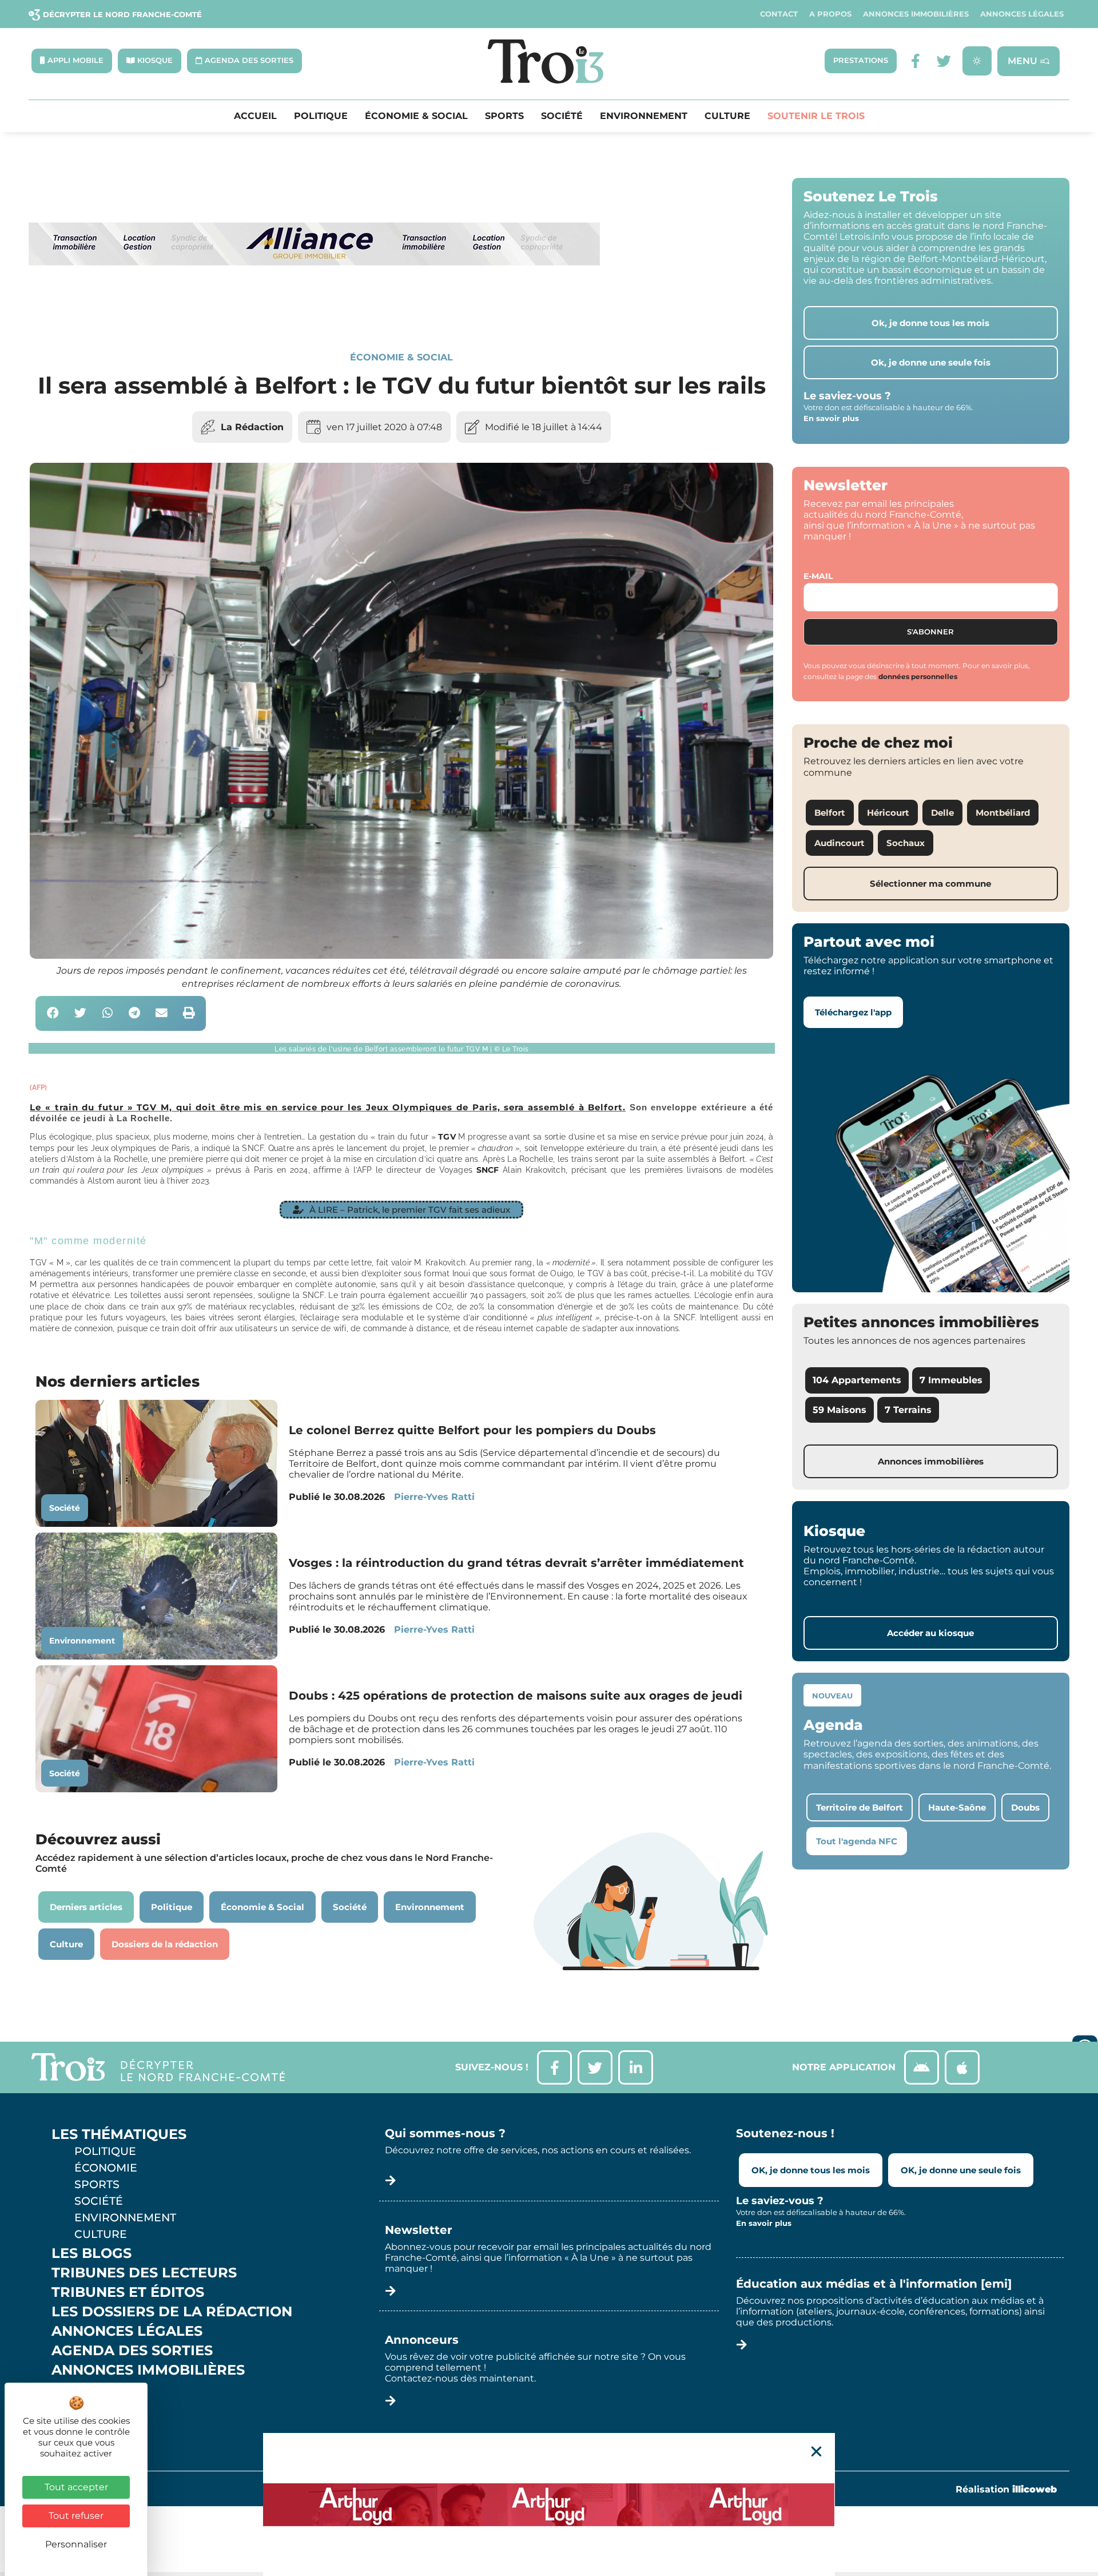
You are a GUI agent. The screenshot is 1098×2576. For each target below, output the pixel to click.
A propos (830, 14)
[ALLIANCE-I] (315, 312)
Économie (106, 2168)
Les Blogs (91, 2253)
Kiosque (85, 2390)
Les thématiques (119, 2134)
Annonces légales (1022, 14)
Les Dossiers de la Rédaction (172, 2312)
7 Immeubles (951, 1380)
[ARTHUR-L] (549, 2504)
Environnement (644, 116)
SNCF (488, 1170)
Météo (77, 2409)
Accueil (255, 116)
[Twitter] (944, 61)
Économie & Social (416, 116)
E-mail (818, 576)
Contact (779, 14)
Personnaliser (76, 2544)
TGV (447, 1137)
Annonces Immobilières (916, 14)
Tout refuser (76, 2516)
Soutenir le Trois (816, 116)
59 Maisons (840, 1410)
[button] (53, 1013)
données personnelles (918, 676)
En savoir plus (831, 418)
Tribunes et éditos (128, 2292)
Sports (504, 116)
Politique (321, 116)
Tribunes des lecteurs (144, 2273)
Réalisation (1006, 2489)
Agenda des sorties (132, 2351)
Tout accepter (76, 2487)
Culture (727, 116)
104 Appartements (857, 1380)
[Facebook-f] (915, 61)
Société (562, 116)
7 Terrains (908, 1410)
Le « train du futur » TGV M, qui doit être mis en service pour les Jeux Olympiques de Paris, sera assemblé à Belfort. (328, 1107)
